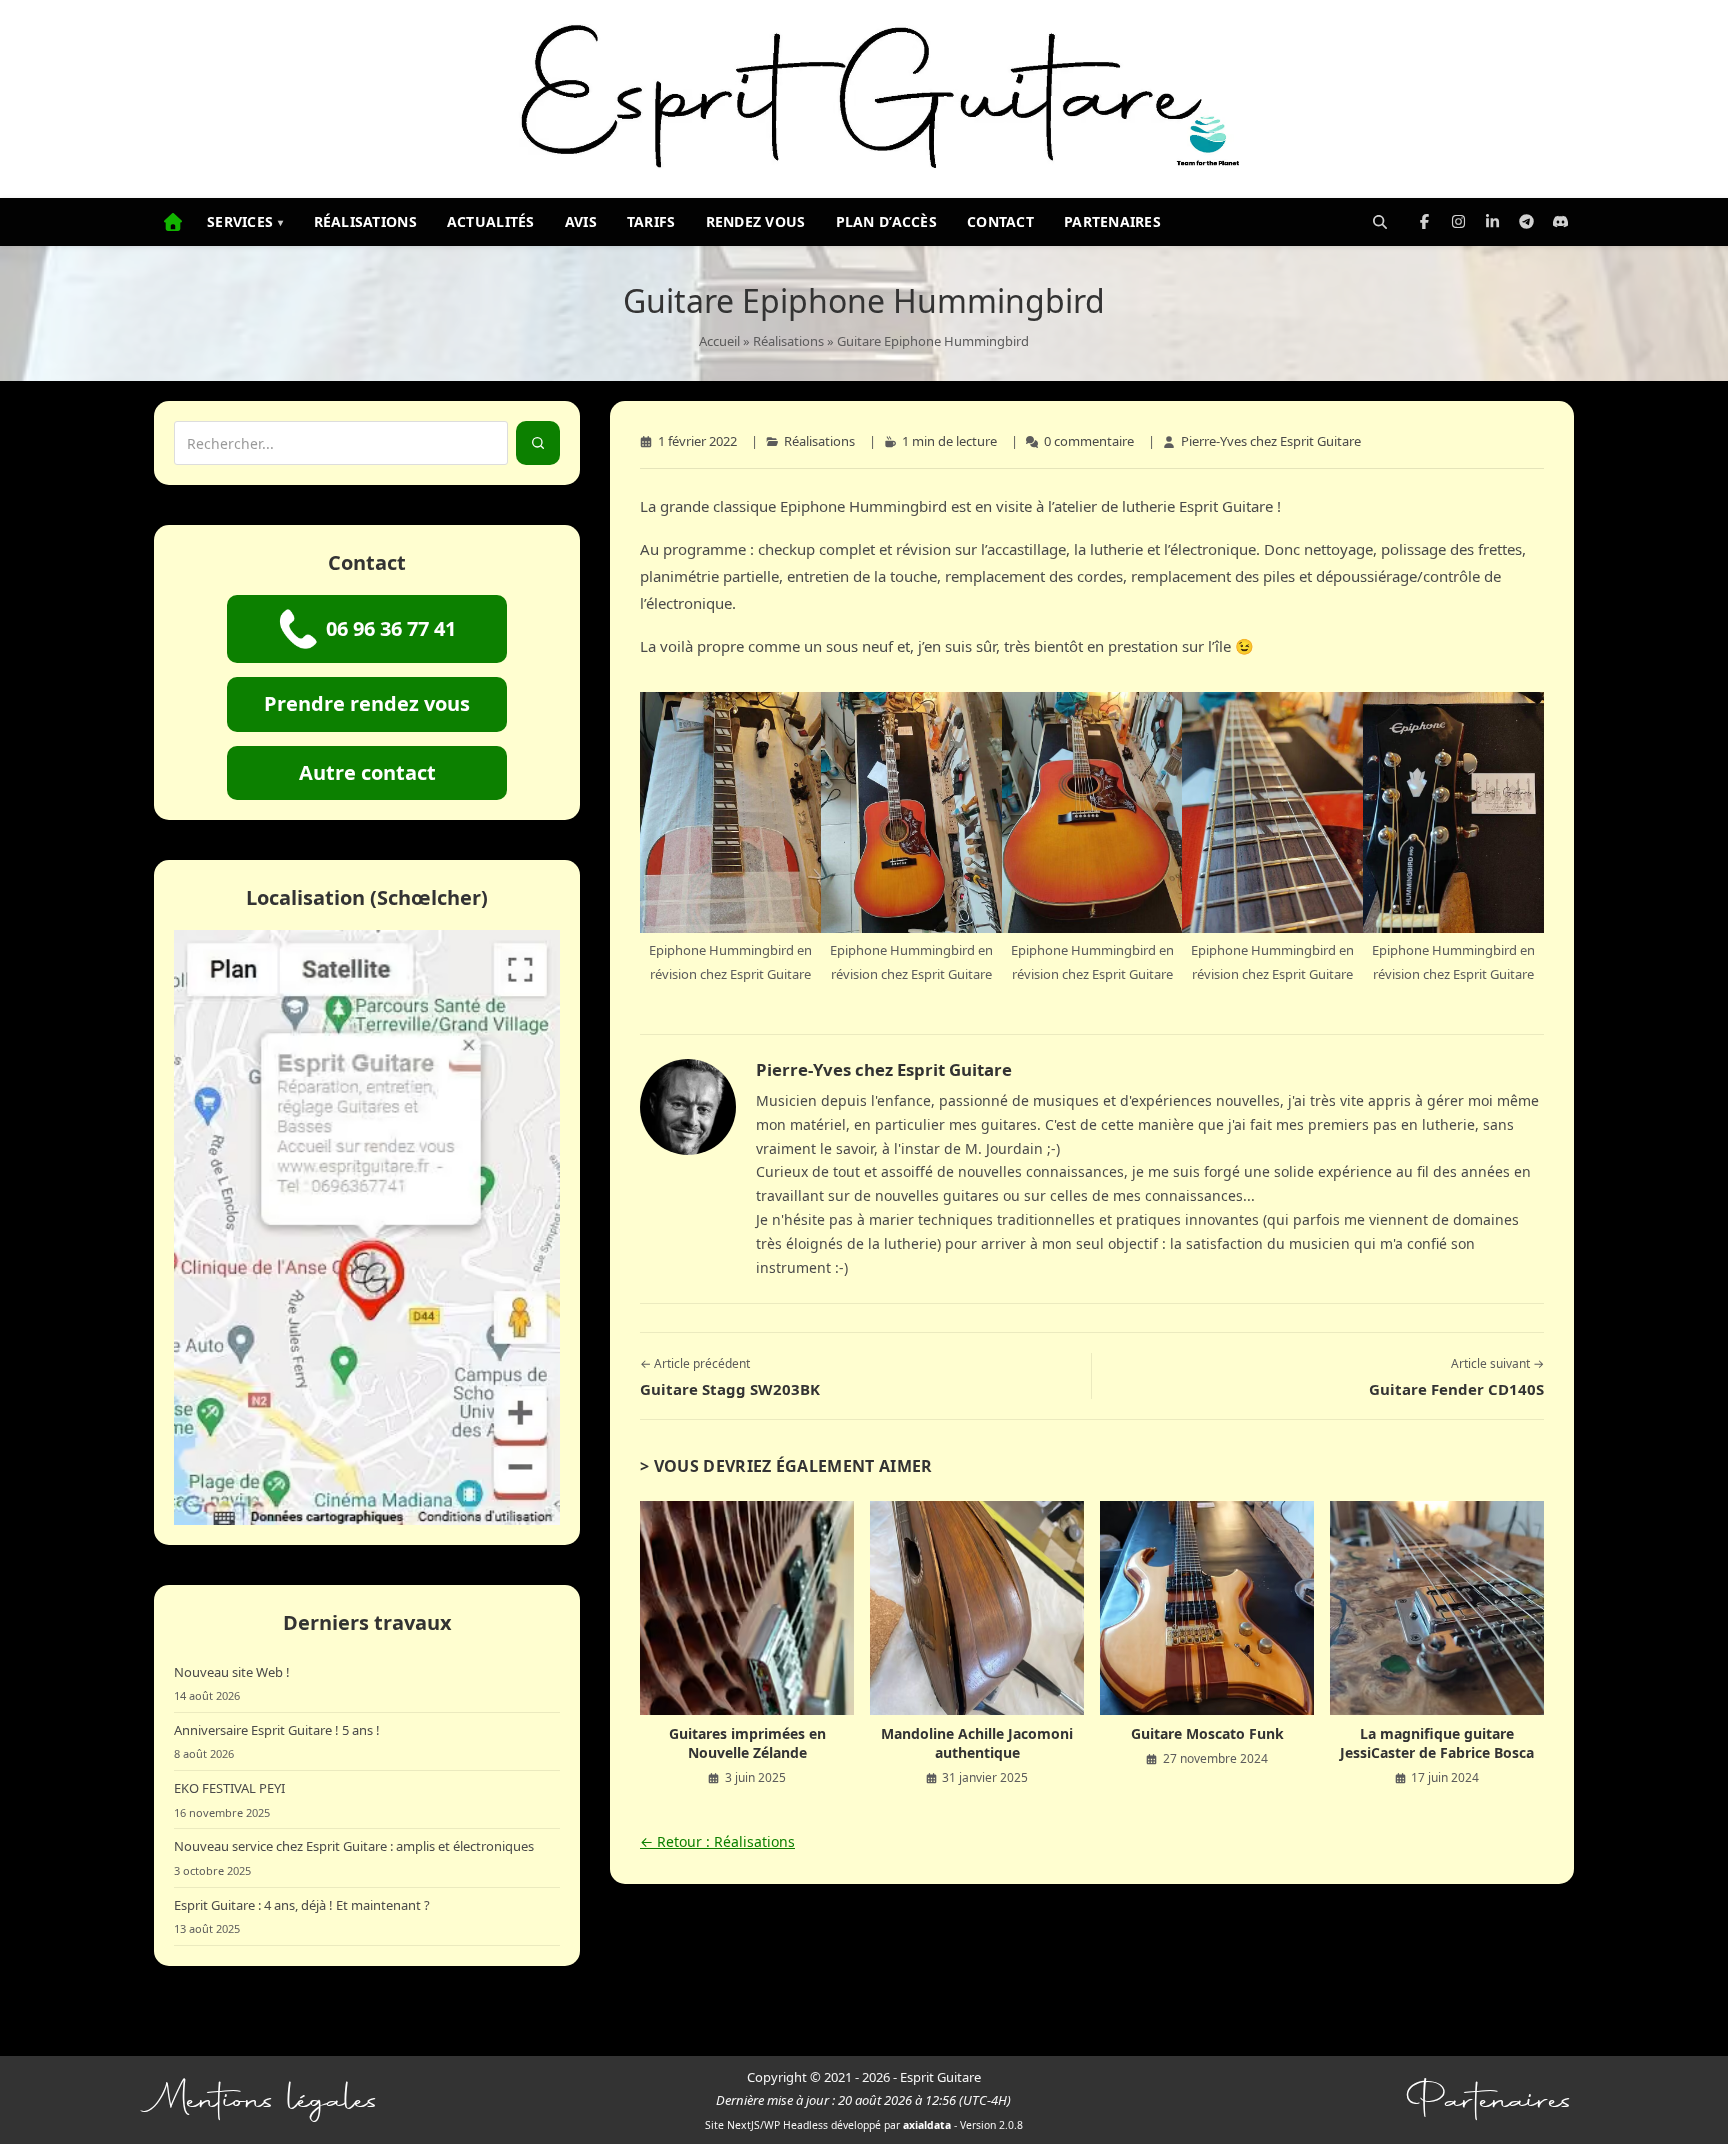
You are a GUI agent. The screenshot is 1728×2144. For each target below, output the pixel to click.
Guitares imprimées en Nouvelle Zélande (747, 1743)
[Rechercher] (1380, 222)
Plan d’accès (886, 221)
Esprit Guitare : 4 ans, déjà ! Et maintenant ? (302, 1905)
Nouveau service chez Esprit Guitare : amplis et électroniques (354, 1846)
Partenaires (1112, 221)
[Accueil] (173, 222)
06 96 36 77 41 (391, 628)
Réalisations (365, 221)
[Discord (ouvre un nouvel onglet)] (1560, 222)
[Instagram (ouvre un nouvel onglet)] (1458, 222)
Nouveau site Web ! (232, 1672)
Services (245, 221)
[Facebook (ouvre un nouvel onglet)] (1424, 222)
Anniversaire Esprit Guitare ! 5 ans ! (277, 1730)
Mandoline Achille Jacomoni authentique (977, 1743)
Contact (1000, 221)
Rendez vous (756, 221)
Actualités (491, 221)
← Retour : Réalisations (717, 1841)
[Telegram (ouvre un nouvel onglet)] (1526, 222)
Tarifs (651, 221)
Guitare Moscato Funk (1207, 1733)
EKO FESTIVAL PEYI (229, 1788)
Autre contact (367, 772)
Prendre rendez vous (367, 703)
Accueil (719, 341)
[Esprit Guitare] (864, 99)
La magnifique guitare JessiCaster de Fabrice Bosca (1437, 1743)
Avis (581, 221)
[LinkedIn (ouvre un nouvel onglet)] (1492, 222)
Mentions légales (267, 2100)
